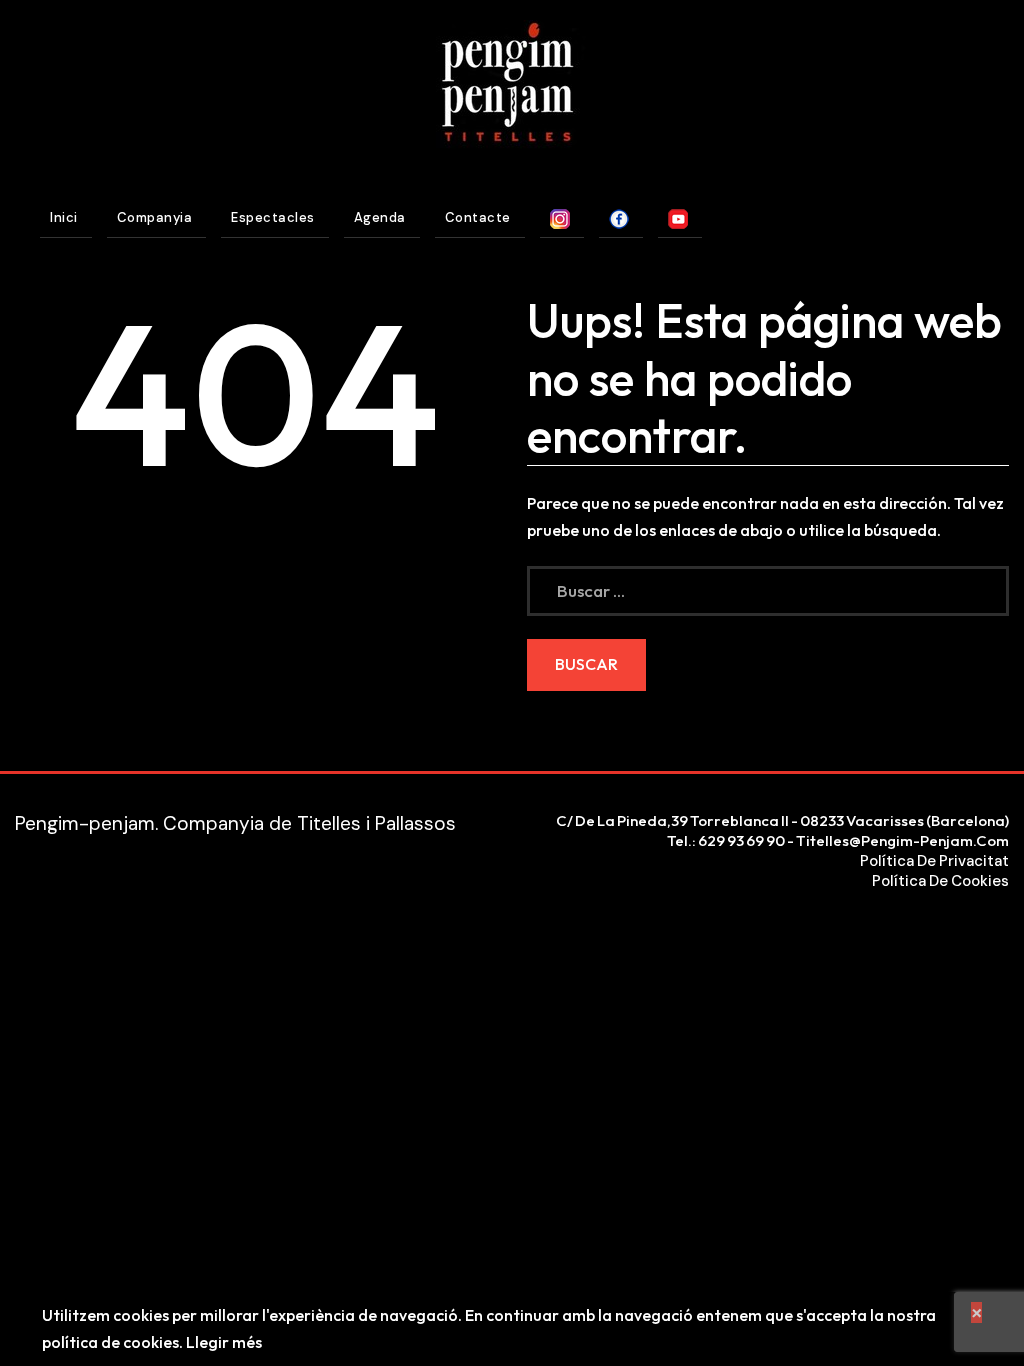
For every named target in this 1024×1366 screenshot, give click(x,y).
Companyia (155, 217)
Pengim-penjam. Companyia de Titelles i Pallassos (235, 823)
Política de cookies (940, 881)
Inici (64, 217)
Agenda (380, 217)
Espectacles (273, 217)
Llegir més (224, 1342)
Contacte (478, 217)
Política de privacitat (934, 861)
